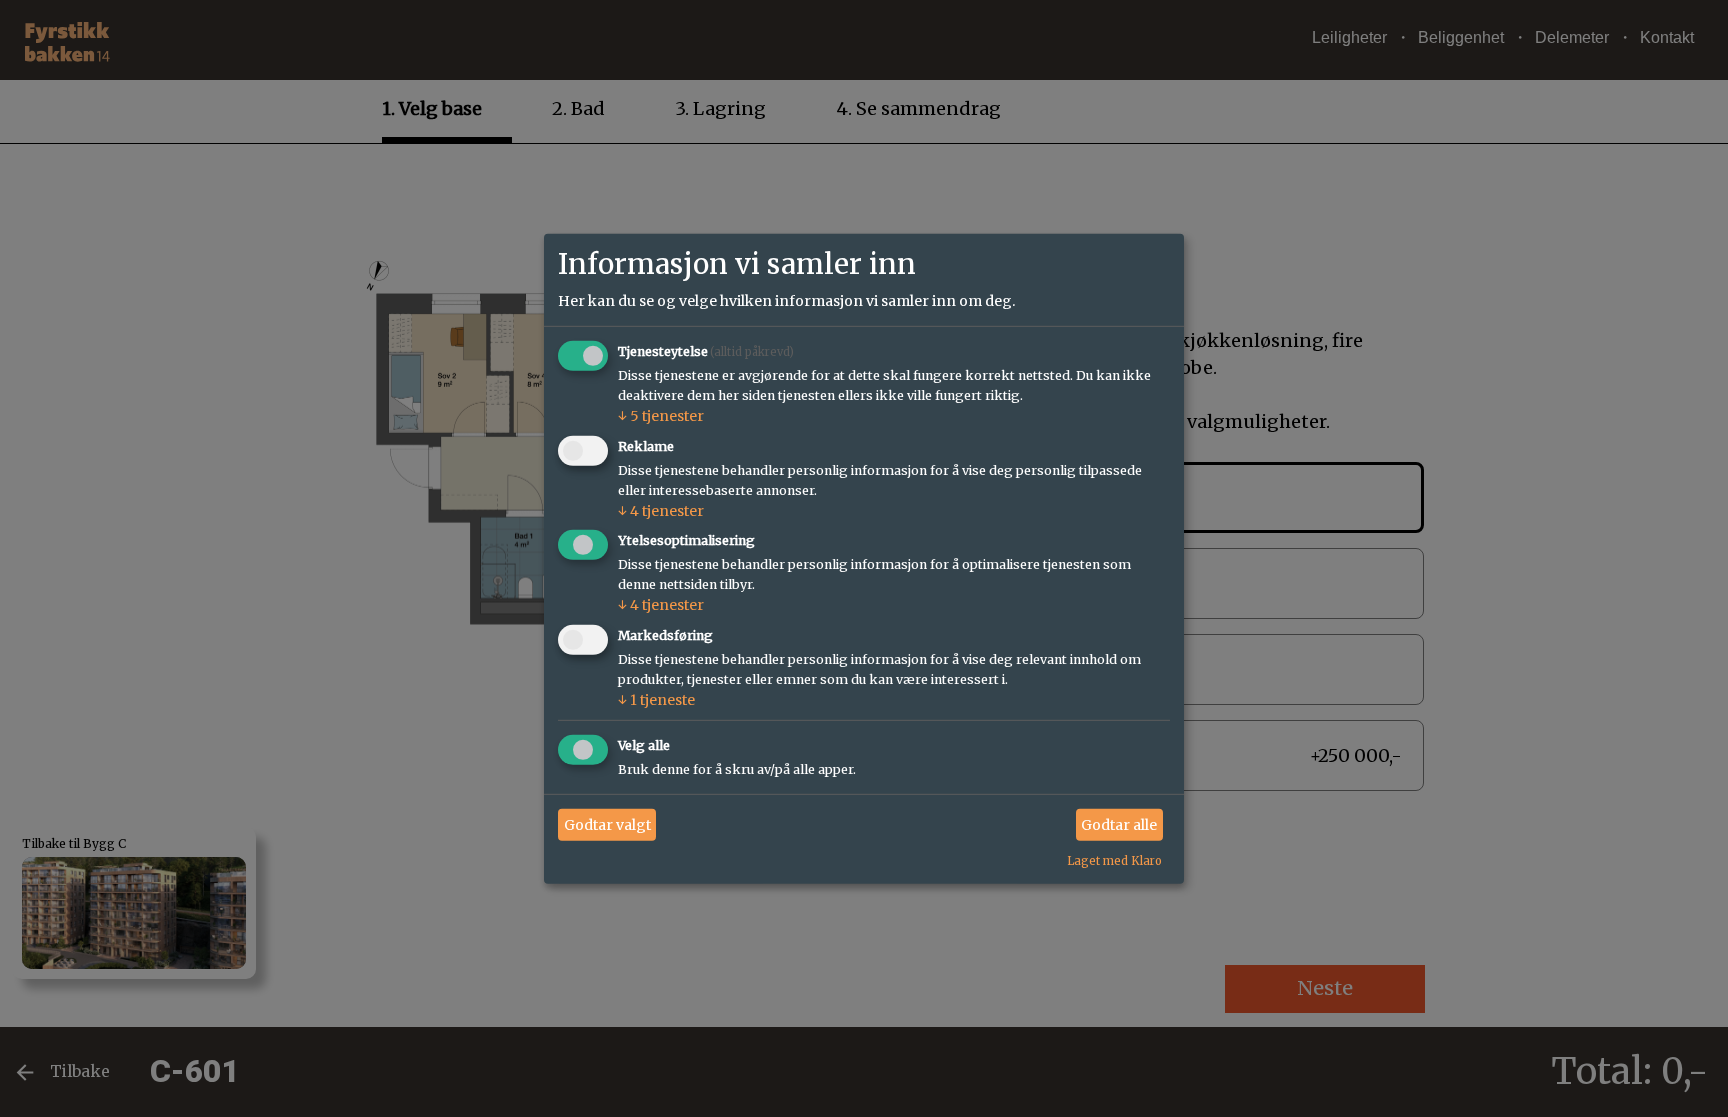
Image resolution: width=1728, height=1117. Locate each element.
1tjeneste (656, 700)
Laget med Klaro (1114, 861)
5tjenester (661, 416)
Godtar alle (1119, 824)
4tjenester (661, 510)
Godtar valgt (607, 824)
